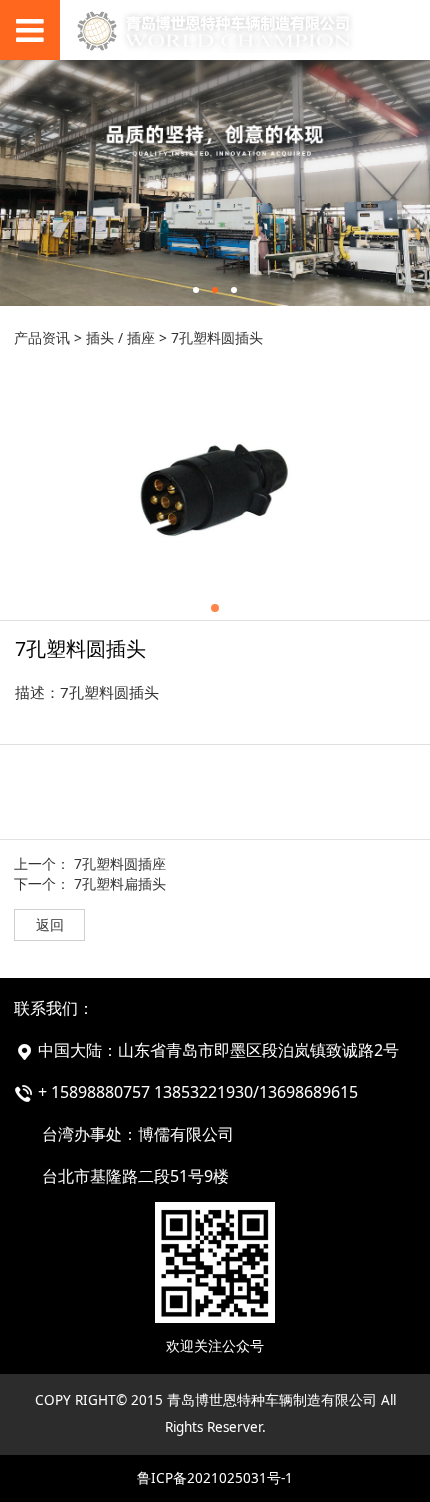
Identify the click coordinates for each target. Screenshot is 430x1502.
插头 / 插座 (120, 337)
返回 (50, 924)
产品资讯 (42, 337)
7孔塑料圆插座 (120, 863)
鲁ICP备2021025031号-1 (215, 1478)
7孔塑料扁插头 (120, 883)
